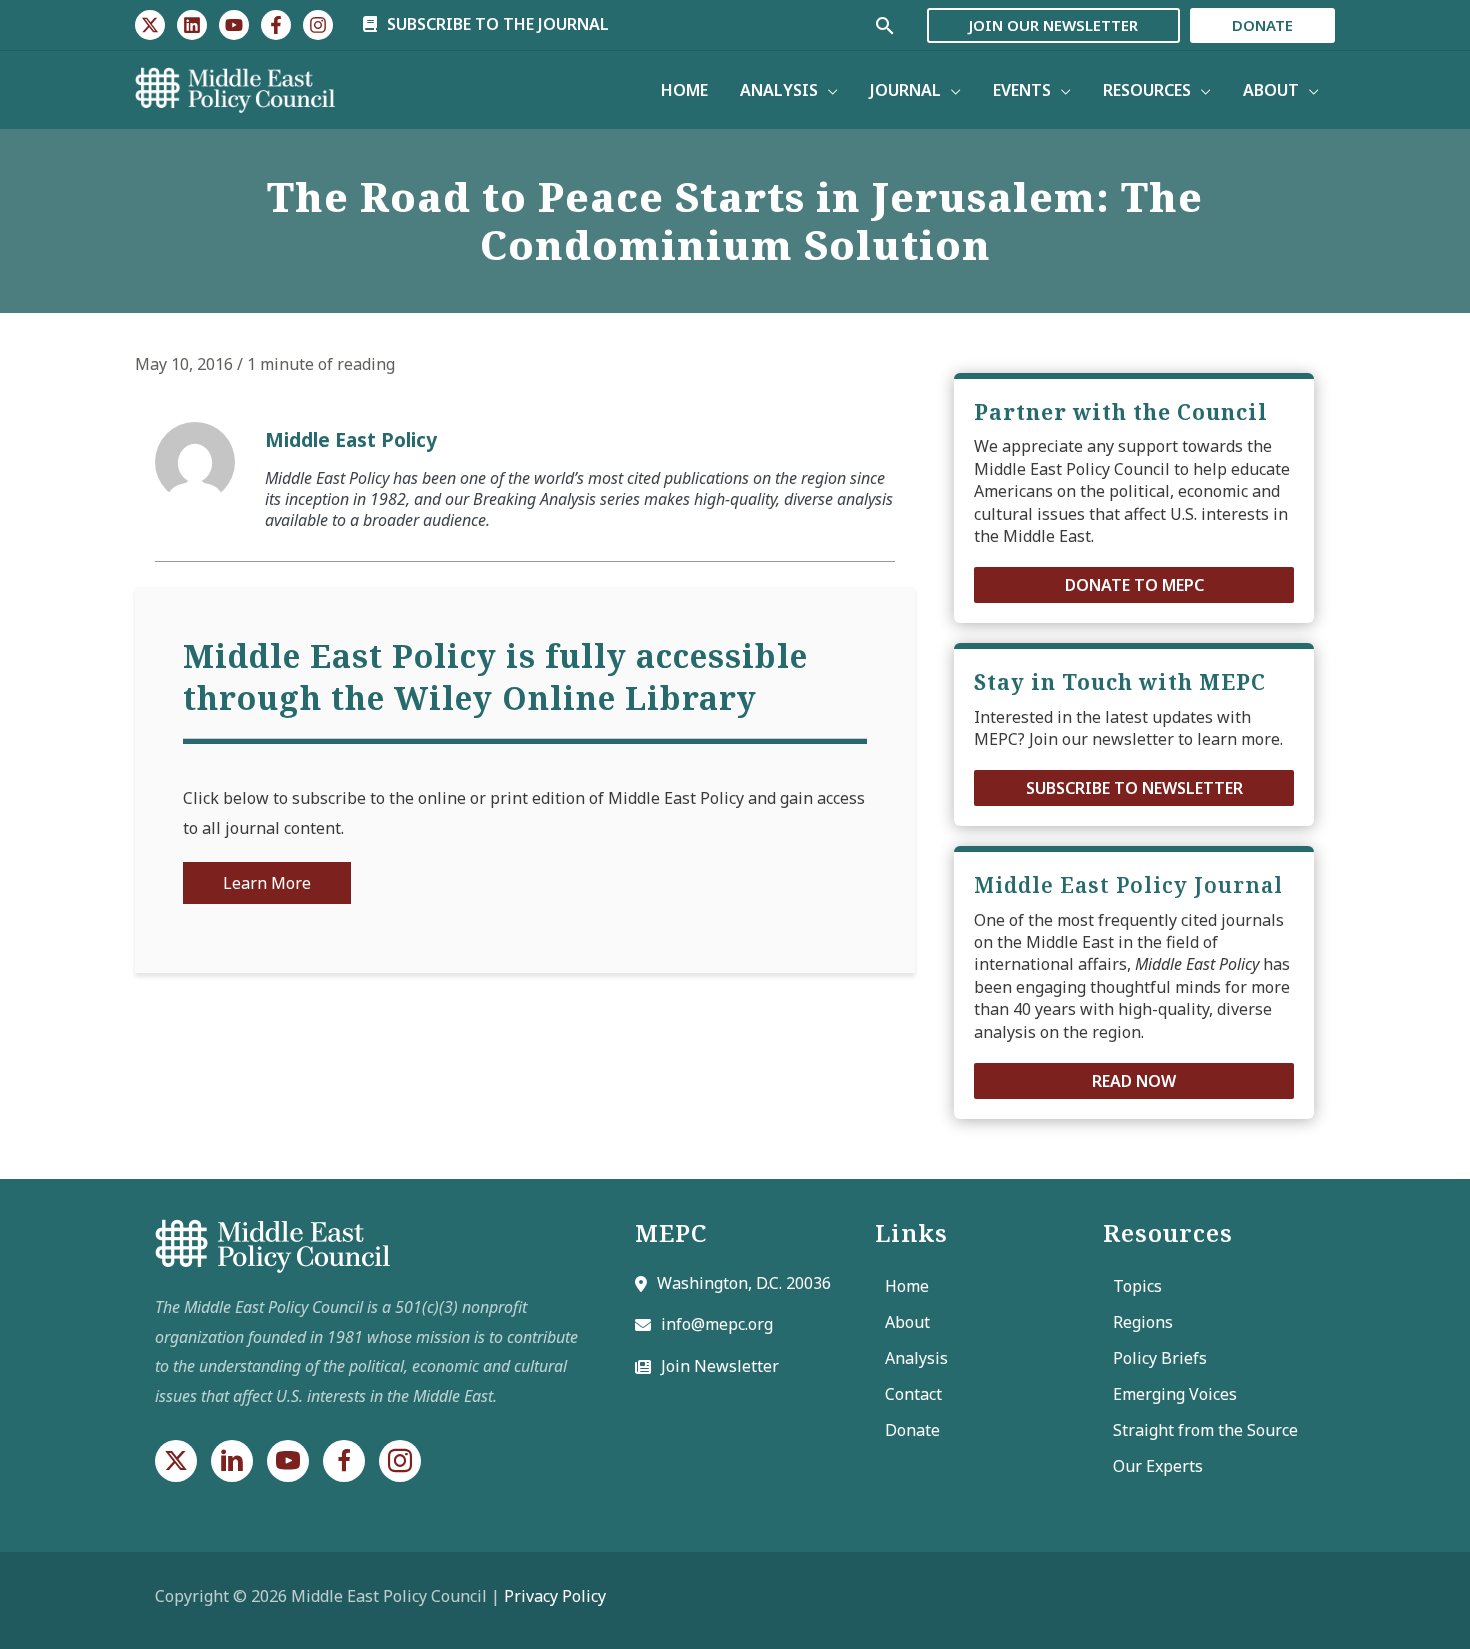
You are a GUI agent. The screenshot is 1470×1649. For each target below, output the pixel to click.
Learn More (267, 883)
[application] (828, 90)
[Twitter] (150, 25)
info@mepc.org (717, 1324)
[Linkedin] (192, 25)
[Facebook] (276, 25)
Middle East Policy (351, 439)
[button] (1134, 585)
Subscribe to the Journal (496, 24)
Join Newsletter (720, 1366)
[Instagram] (318, 25)
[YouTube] (234, 25)
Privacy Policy (555, 1596)
